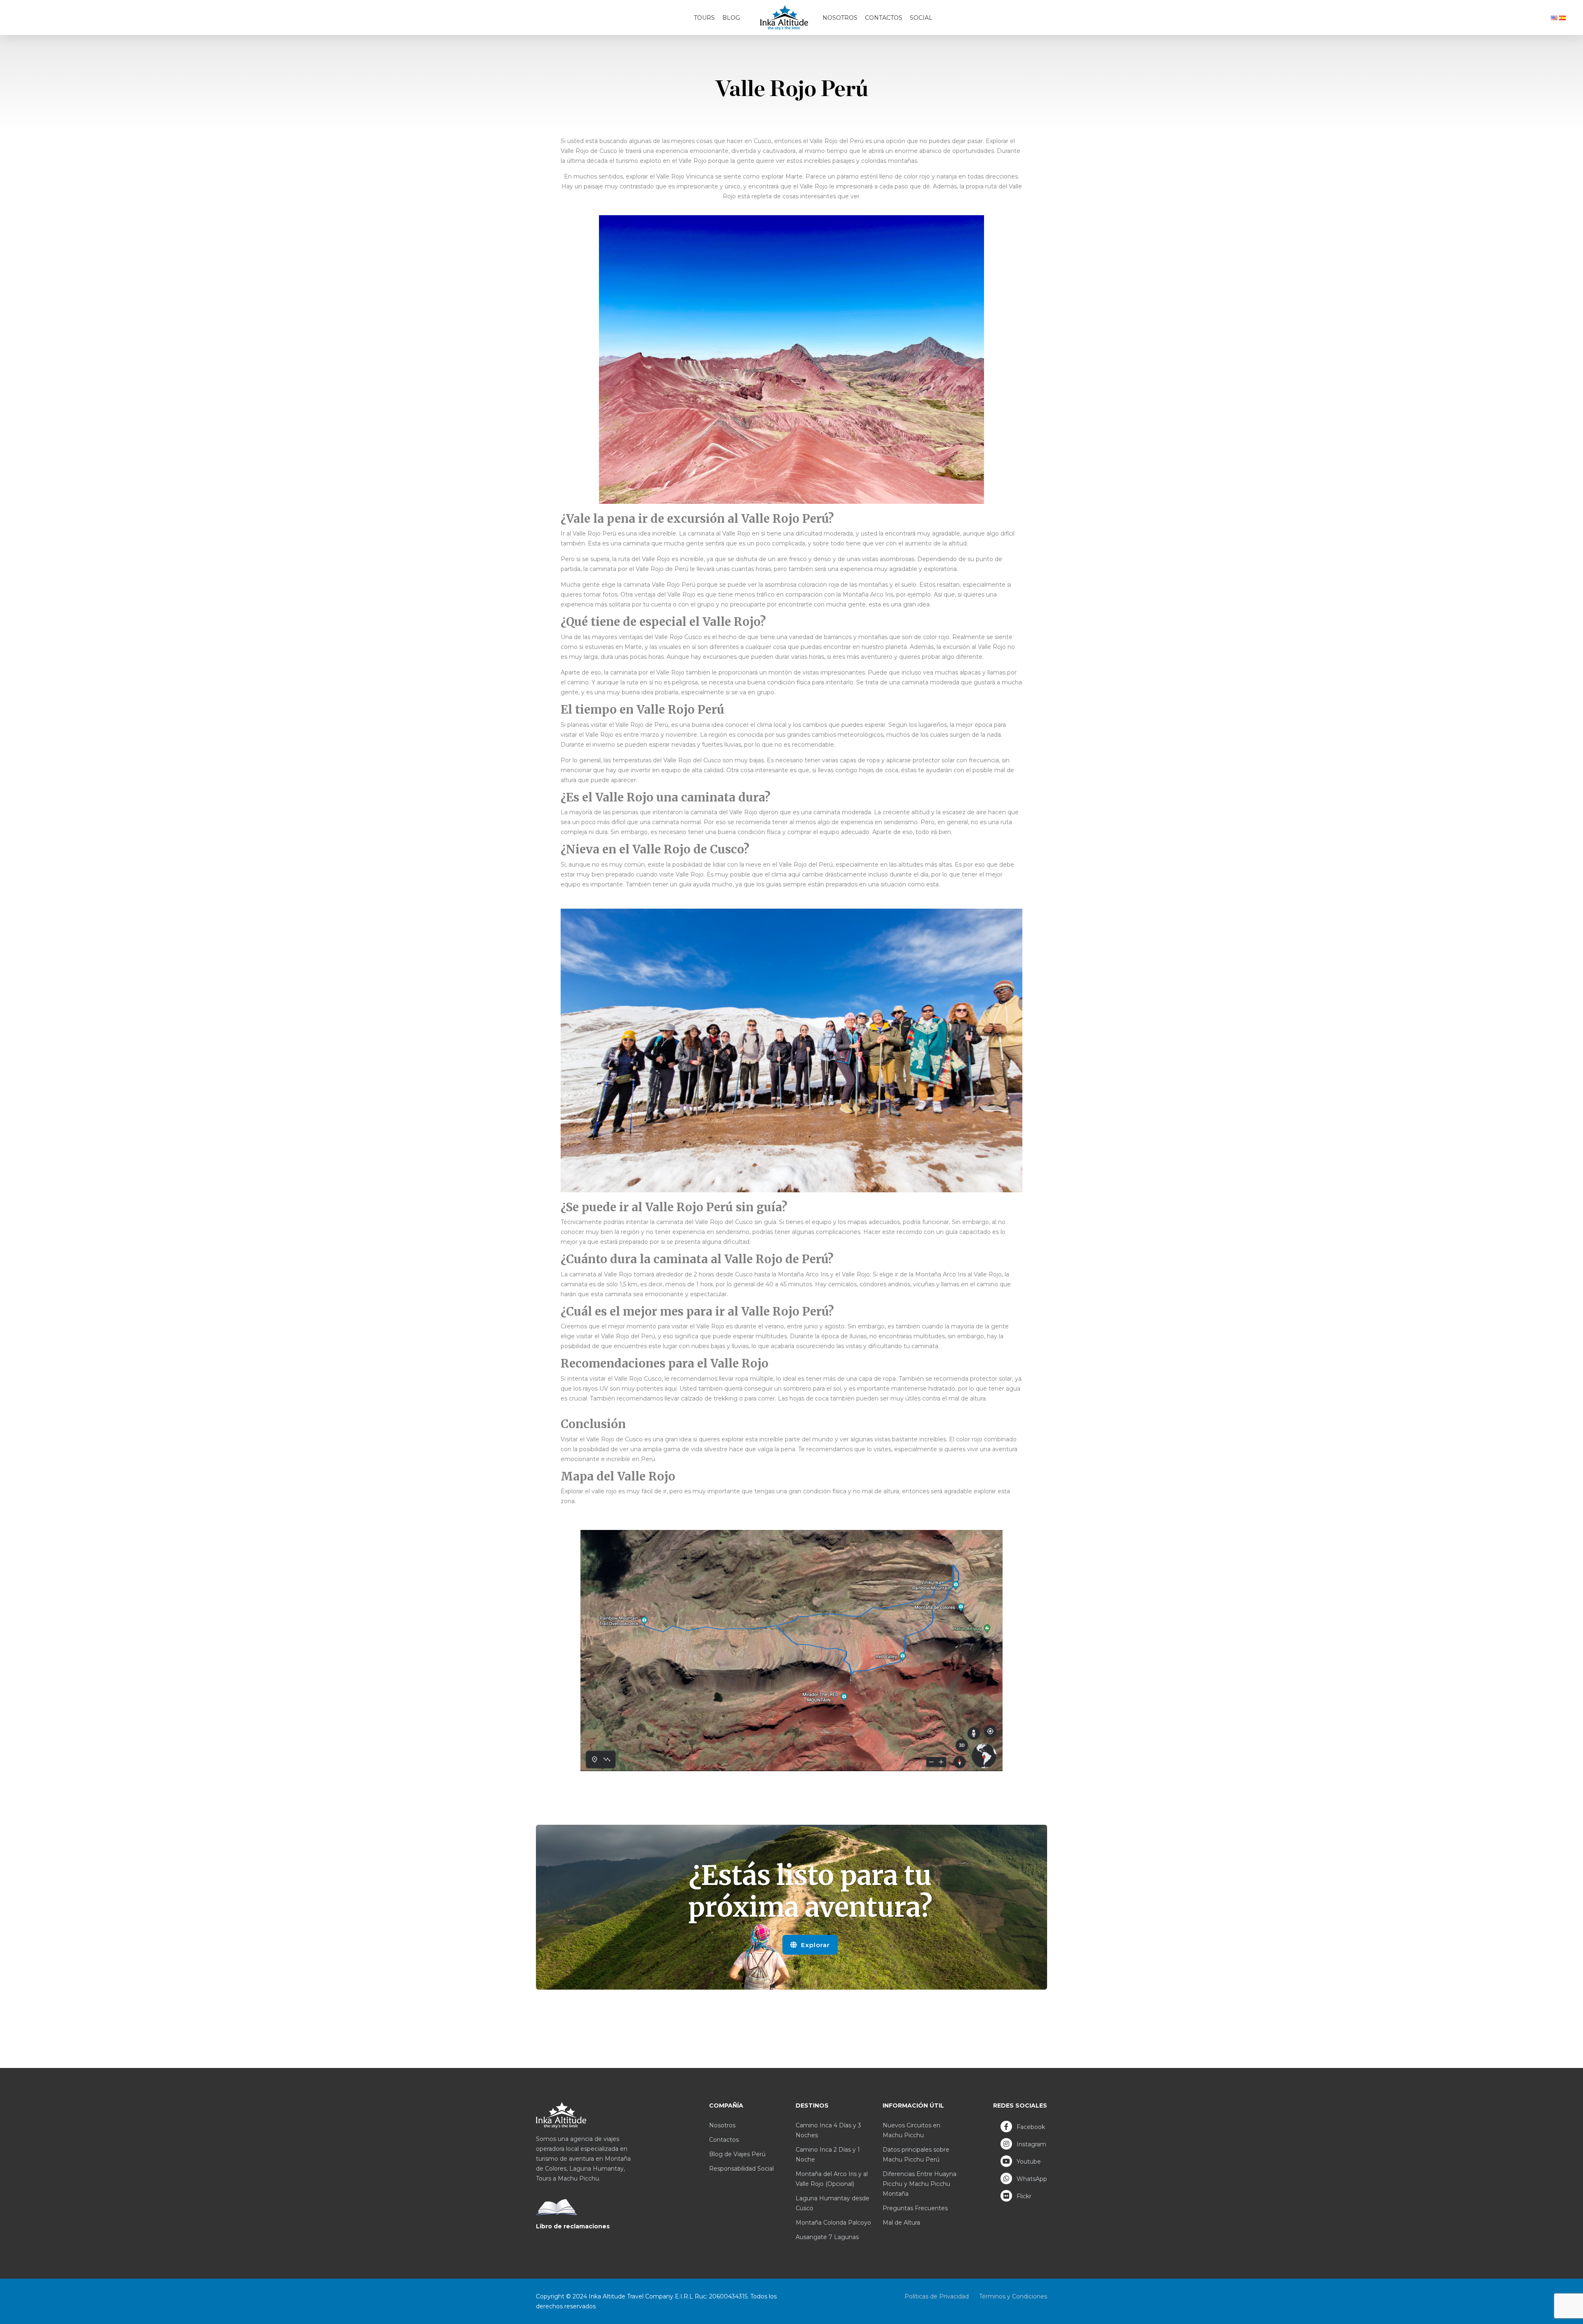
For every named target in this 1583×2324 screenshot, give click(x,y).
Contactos (884, 18)
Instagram (1031, 2144)
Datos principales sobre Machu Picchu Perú (916, 2155)
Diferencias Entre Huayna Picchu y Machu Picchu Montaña (920, 2184)
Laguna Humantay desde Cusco (833, 2203)
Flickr (1023, 2196)
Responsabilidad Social (741, 2169)
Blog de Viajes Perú (737, 2154)
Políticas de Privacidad (937, 2296)
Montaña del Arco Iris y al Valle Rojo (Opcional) (832, 2179)
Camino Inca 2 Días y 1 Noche (828, 2155)
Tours (704, 18)
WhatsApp (1031, 2179)
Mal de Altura (901, 2223)
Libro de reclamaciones (573, 2226)
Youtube (1028, 2162)
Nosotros (840, 18)
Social (921, 18)
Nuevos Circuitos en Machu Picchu (911, 2130)
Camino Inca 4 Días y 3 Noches (828, 2130)
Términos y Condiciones (1013, 2296)
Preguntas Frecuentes (915, 2208)
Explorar (814, 1945)
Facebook (1030, 2127)
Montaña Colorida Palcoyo (833, 2223)
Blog (731, 18)
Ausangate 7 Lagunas (827, 2237)
